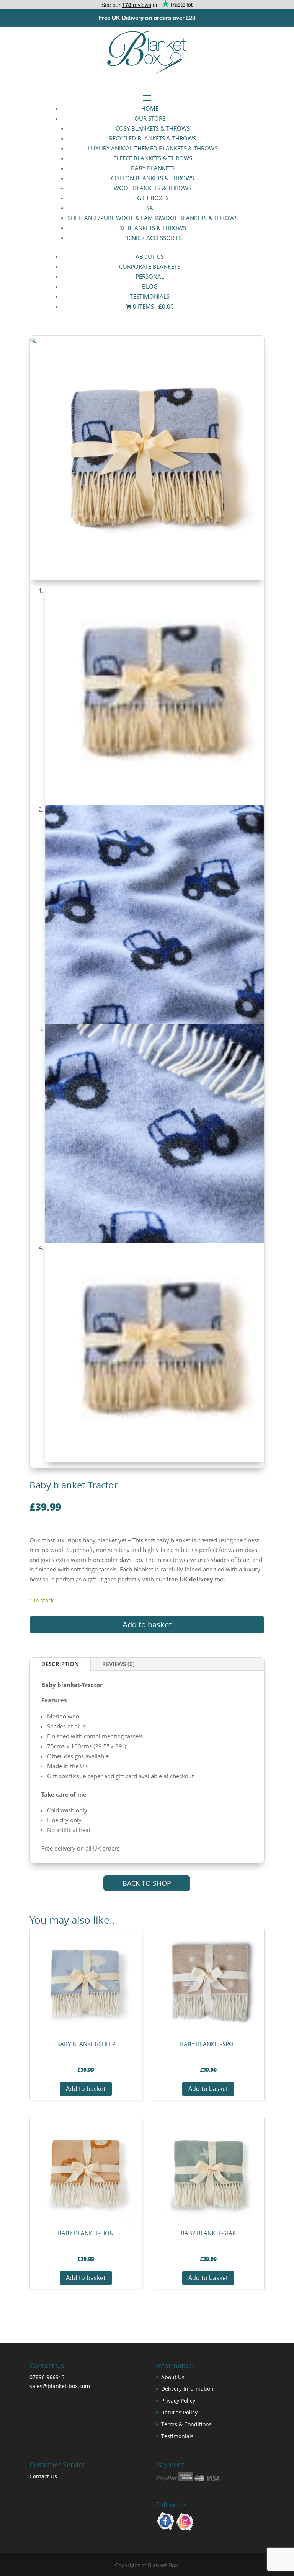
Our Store (150, 118)
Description (60, 1664)
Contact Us (43, 2476)
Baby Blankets (153, 168)
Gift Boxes (153, 198)
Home (150, 108)
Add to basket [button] (86, 2089)
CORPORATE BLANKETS (150, 266)
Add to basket (147, 1624)
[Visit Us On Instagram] (185, 2529)
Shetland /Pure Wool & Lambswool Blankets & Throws (153, 218)
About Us (150, 256)
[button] (33, 340)
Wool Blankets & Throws (153, 188)
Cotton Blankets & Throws (153, 178)
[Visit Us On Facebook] (166, 2529)
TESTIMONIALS (150, 296)
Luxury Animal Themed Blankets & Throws (153, 148)
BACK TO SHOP (147, 1883)
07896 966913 (47, 2377)
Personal (150, 276)
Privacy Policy (178, 2400)
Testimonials (177, 2436)
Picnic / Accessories (153, 238)
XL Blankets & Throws (153, 228)
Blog (150, 286)
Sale (153, 208)
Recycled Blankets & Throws (153, 138)
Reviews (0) (118, 1664)
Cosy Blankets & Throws (153, 128)
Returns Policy (179, 2412)
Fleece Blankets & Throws (153, 158)
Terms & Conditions (186, 2424)
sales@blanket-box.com (60, 2386)
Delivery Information (187, 2389)
